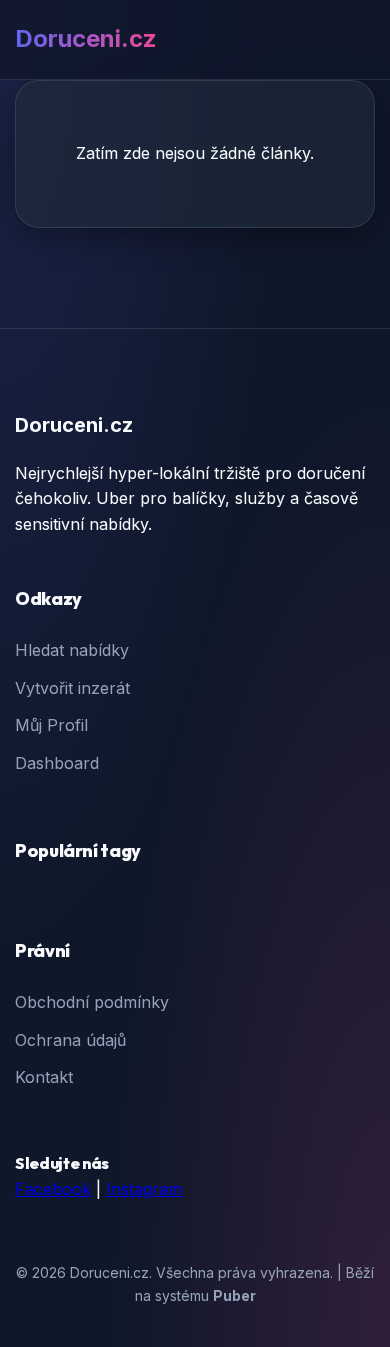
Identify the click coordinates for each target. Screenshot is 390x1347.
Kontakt (44, 1077)
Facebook (53, 1189)
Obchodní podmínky (92, 1002)
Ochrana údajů (70, 1040)
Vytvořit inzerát (72, 688)
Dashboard (57, 763)
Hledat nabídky (72, 650)
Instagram (144, 1189)
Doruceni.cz (86, 38)
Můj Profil (51, 725)
